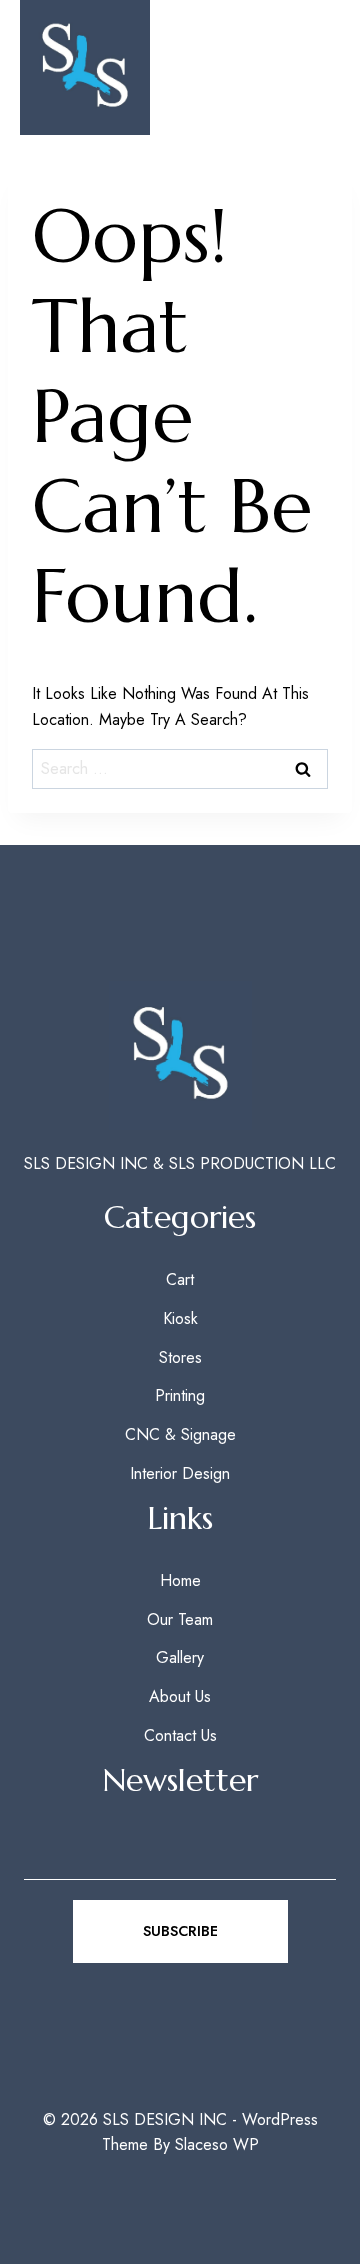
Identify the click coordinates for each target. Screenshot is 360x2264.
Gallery (180, 1657)
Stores (180, 1357)
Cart (180, 1279)
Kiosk (180, 1318)
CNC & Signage (180, 1434)
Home (180, 1580)
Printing (180, 1395)
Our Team (180, 1619)
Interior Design (180, 1473)
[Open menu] (311, 67)
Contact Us (180, 1735)
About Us (180, 1696)
